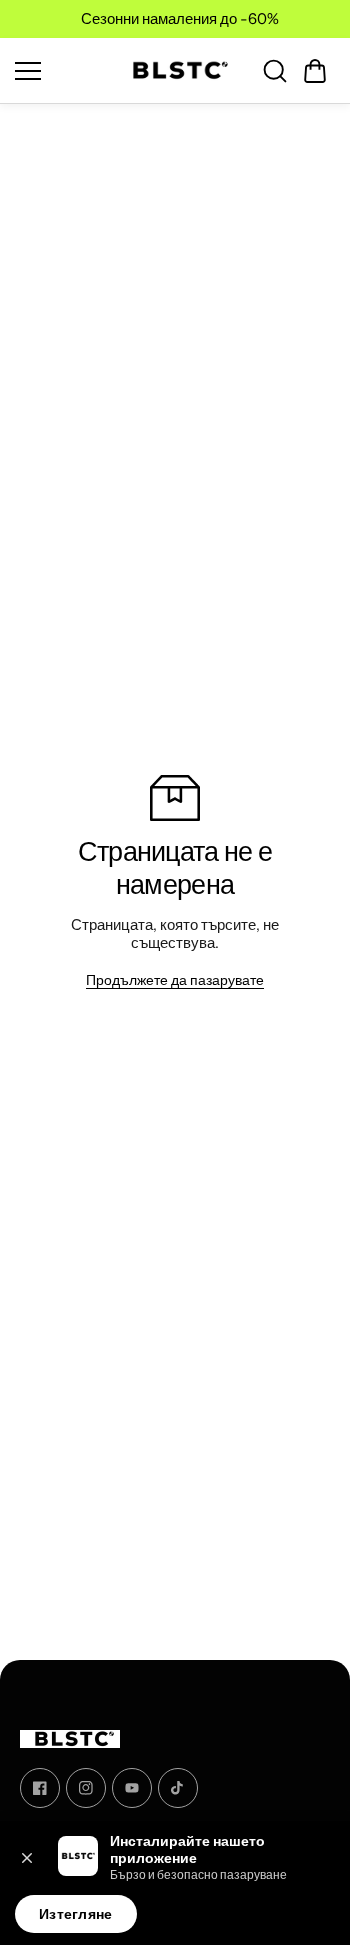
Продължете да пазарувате (175, 980)
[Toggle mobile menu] (60, 71)
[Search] (275, 71)
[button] (315, 71)
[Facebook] (40, 1788)
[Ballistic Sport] (175, 71)
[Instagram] (86, 1788)
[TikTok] (178, 1788)
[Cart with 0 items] (315, 71)
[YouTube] (132, 1788)
